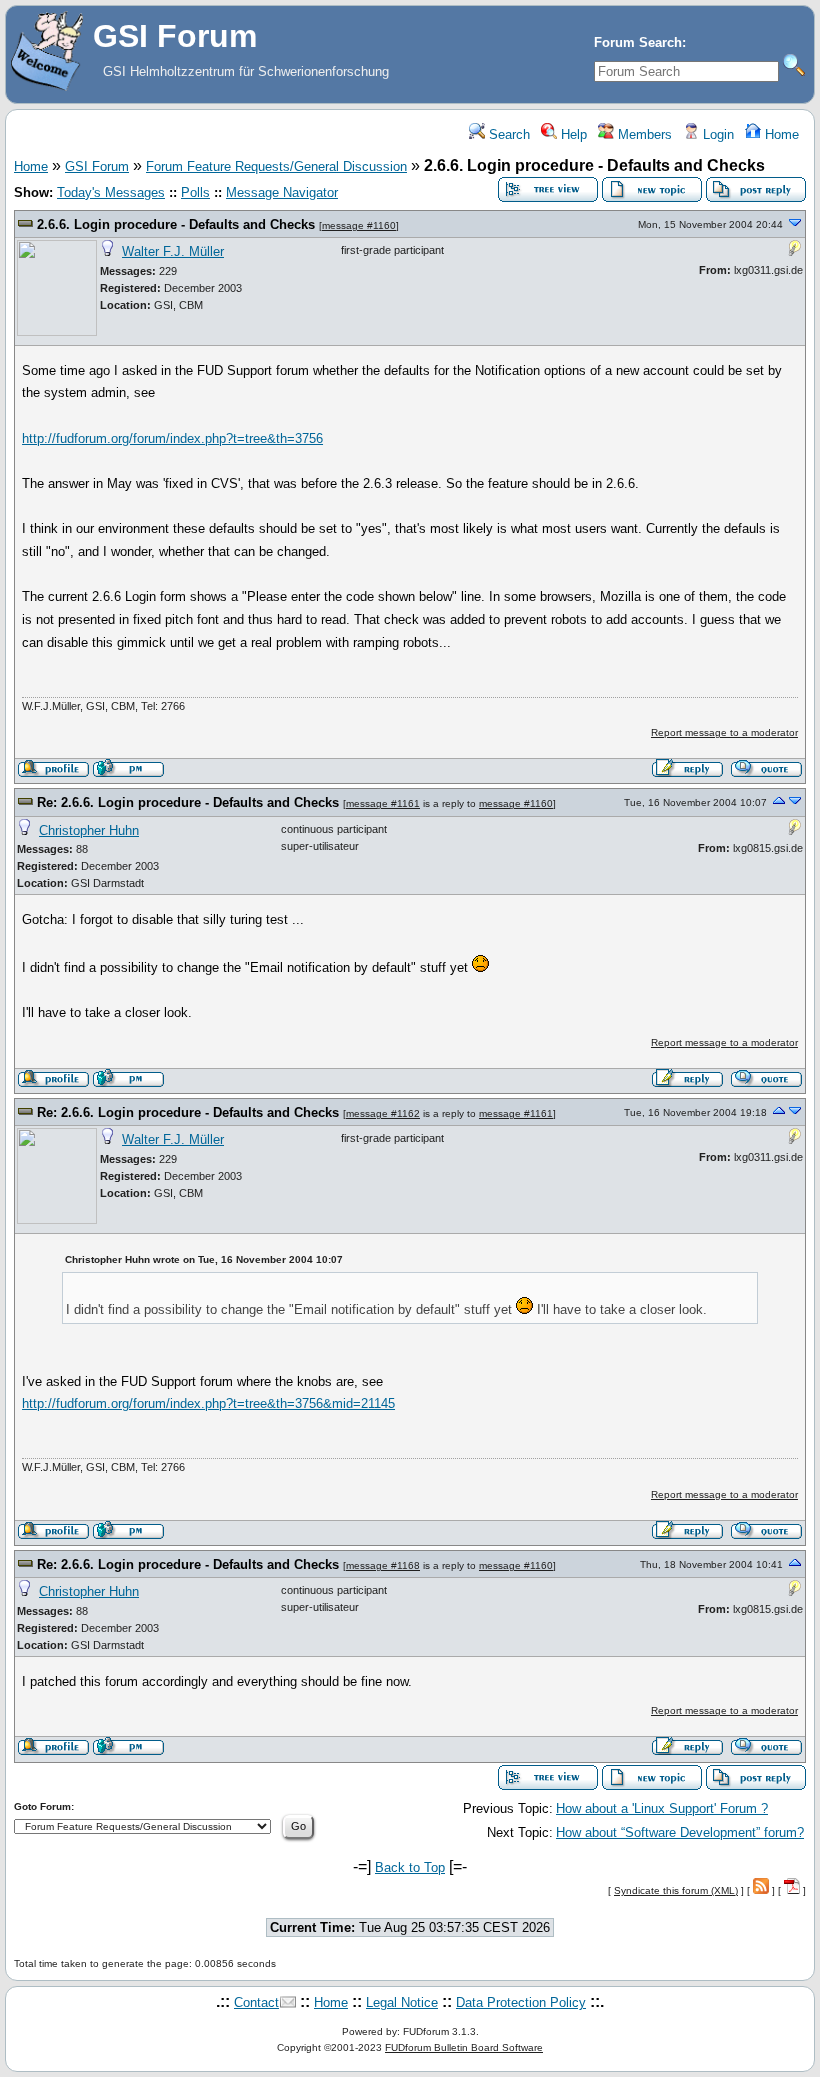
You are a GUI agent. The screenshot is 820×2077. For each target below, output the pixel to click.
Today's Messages (111, 192)
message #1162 (383, 1113)
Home (780, 134)
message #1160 (359, 225)
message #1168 (383, 1565)
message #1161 (383, 803)
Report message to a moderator (724, 732)
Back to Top (410, 1867)
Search (507, 134)
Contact (256, 2002)
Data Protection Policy (521, 2002)
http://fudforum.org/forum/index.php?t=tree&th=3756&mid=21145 (208, 1403)
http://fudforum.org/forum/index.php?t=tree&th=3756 (172, 438)
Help (572, 134)
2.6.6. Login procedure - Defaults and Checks (176, 224)
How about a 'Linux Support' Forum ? (662, 1808)
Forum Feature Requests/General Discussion (276, 166)
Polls (195, 192)
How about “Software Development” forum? (680, 1832)
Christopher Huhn (89, 830)
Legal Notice (402, 2002)
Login (716, 134)
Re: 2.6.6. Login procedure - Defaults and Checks (188, 802)
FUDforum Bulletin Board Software (464, 2047)
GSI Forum (97, 166)
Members (643, 134)
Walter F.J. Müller (173, 251)
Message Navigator (282, 192)
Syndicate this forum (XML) (676, 1890)
